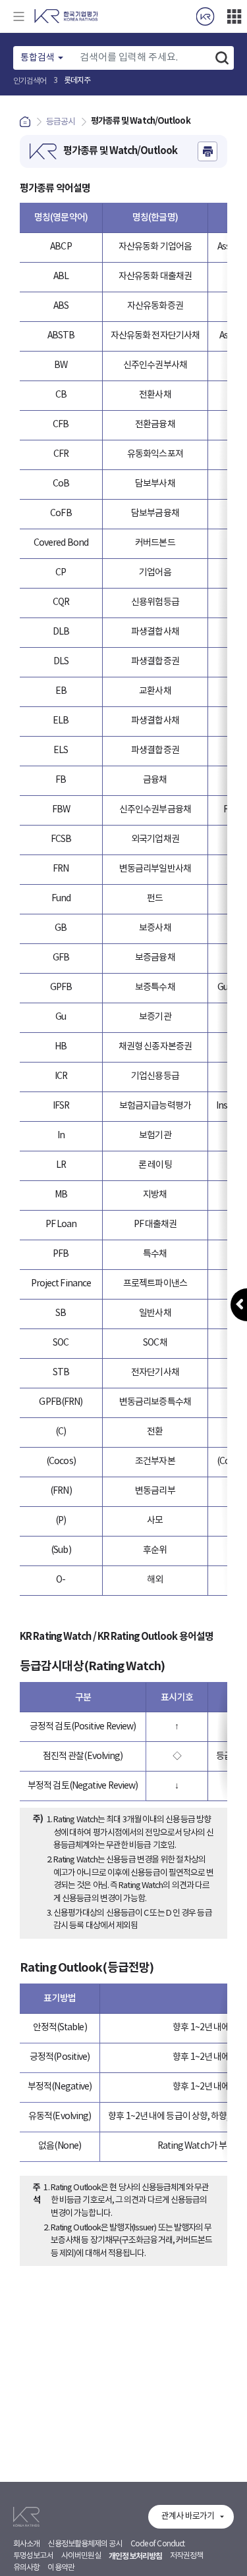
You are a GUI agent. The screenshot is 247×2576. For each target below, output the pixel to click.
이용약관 (61, 2568)
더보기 (234, 16)
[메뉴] (18, 16)
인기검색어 (30, 81)
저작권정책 (187, 2556)
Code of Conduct (158, 2544)
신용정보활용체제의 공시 (85, 2544)
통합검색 (38, 58)
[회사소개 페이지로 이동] (205, 16)
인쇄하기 (207, 151)
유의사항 (26, 2568)
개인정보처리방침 (135, 2556)
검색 (222, 58)
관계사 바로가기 (188, 2516)
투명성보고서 (33, 2556)
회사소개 (26, 2544)
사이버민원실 (81, 2556)
